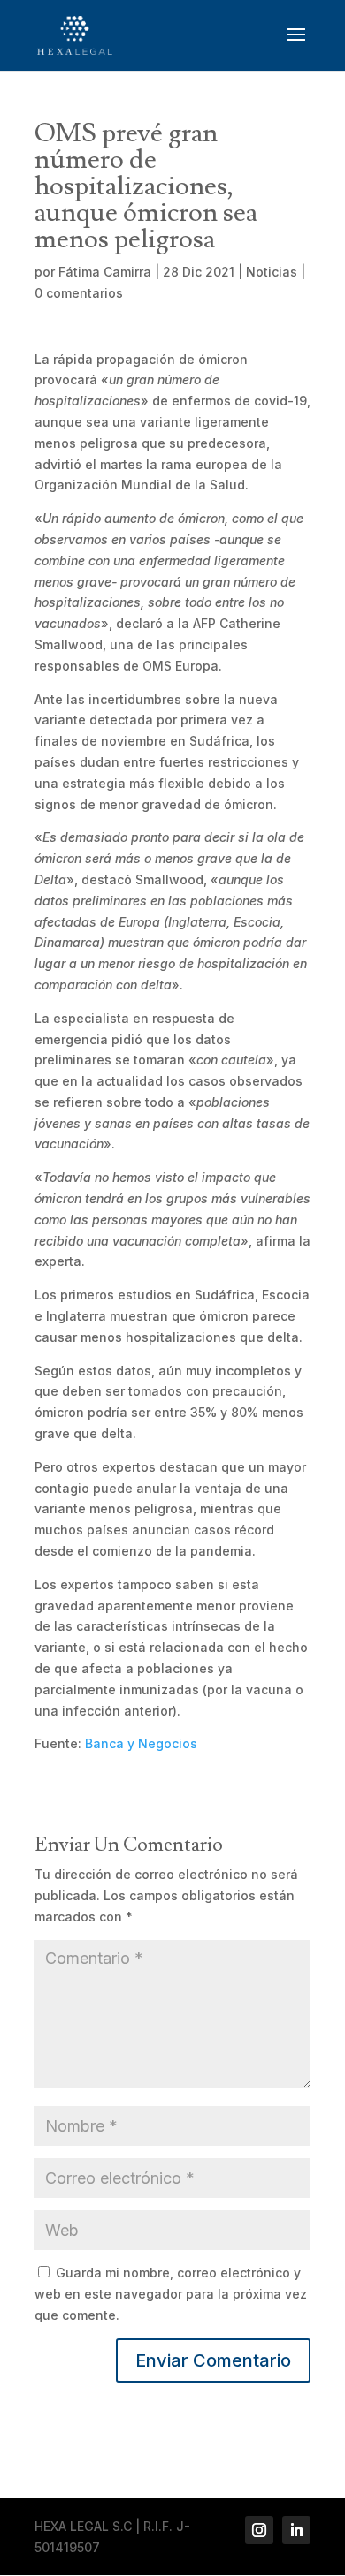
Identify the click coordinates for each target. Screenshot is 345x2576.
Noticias (272, 272)
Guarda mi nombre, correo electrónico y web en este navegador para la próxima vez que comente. (171, 2294)
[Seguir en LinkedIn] (296, 2530)
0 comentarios (79, 293)
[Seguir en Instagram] (259, 2530)
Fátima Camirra (105, 272)
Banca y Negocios (141, 1743)
